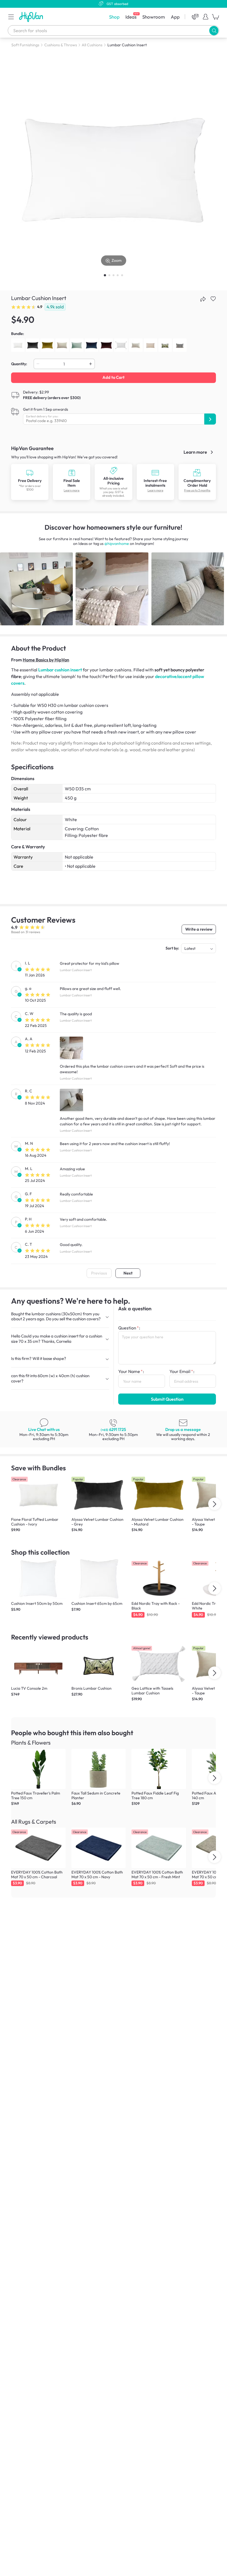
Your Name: (131, 1371)
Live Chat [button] (44, 1429)
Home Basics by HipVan (46, 660)
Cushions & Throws (61, 45)
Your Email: (182, 1371)
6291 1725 (113, 1429)
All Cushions (92, 45)
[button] (11, 17)
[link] (30, 482)
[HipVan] (32, 17)
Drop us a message (183, 1429)
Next (128, 1273)
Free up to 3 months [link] (197, 490)
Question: (129, 1328)
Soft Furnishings (25, 45)
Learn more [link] (196, 452)
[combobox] (114, 31)
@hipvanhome (117, 544)
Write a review (199, 929)
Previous (99, 1273)
